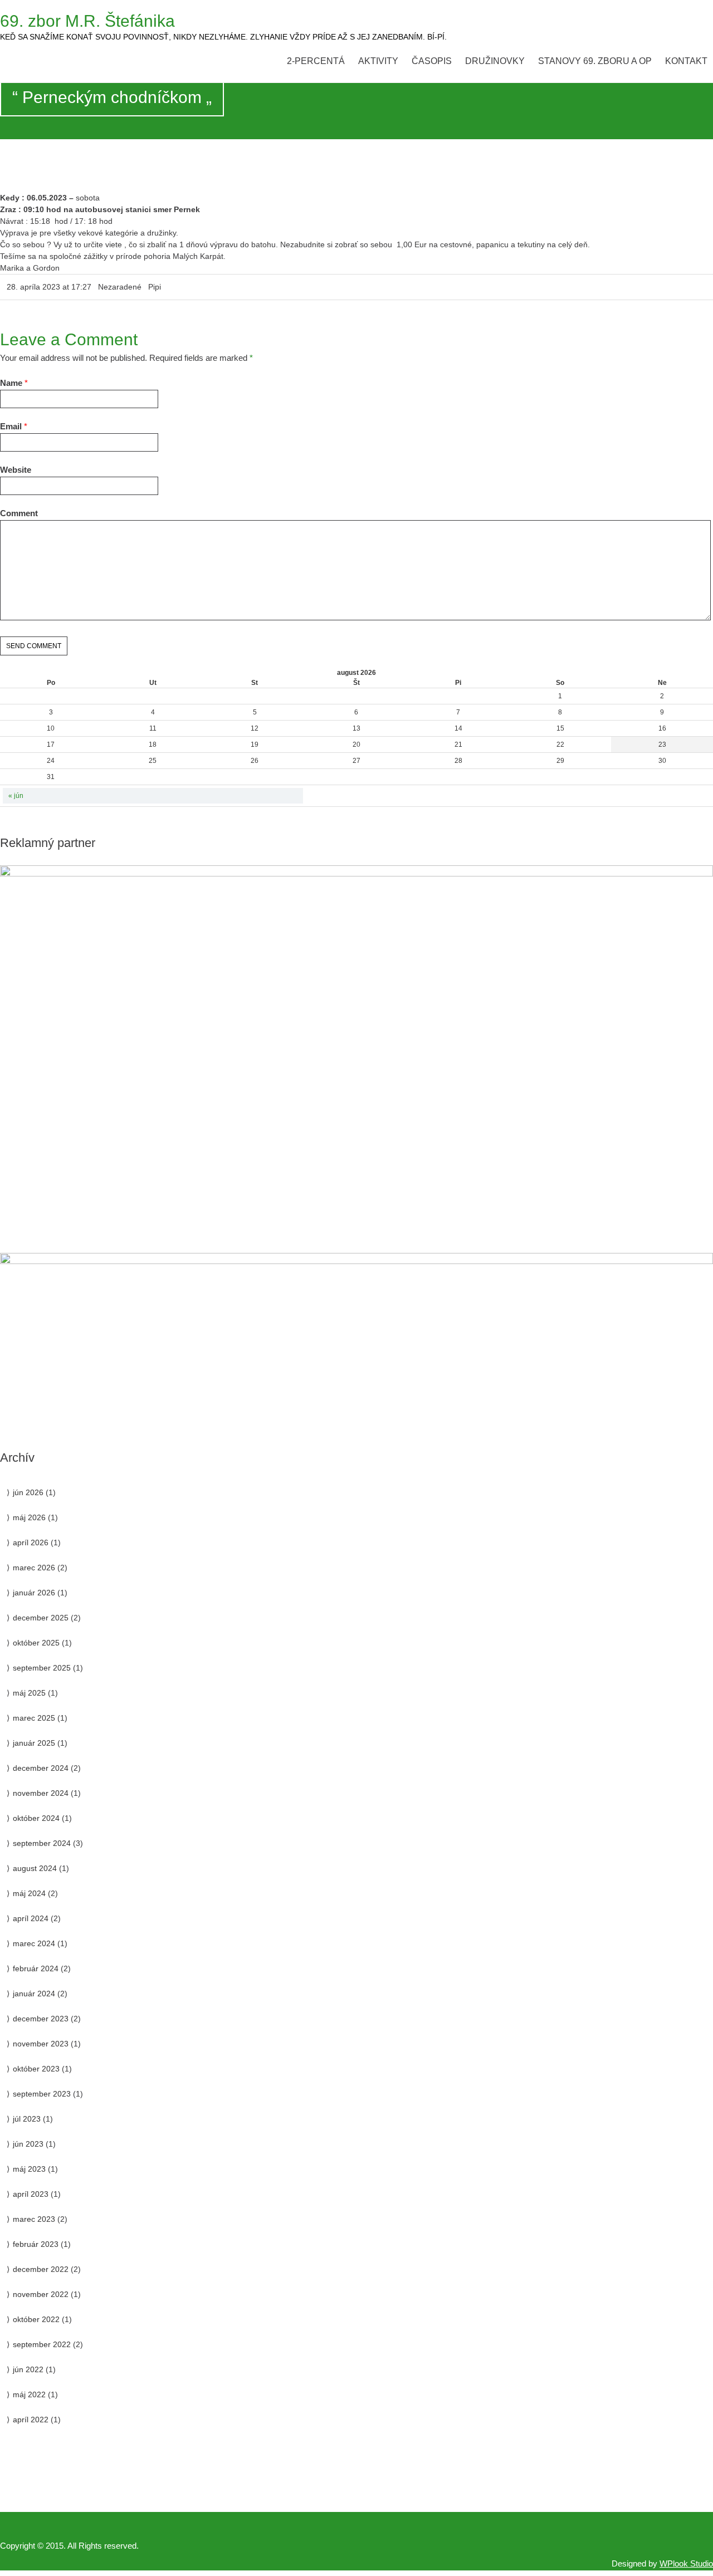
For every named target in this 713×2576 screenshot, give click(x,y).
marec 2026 (34, 1568)
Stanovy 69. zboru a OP (595, 61)
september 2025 (42, 1668)
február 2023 (36, 2244)
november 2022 (41, 2294)
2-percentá (316, 61)
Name (11, 383)
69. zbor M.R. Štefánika (87, 21)
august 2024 (35, 1868)
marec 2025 (34, 1718)
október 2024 (36, 1818)
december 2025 (41, 1618)
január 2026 (34, 1593)
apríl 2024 (31, 1918)
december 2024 (41, 1768)
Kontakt (686, 61)
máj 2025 (29, 1693)
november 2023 (41, 2044)
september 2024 (42, 1843)
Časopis (432, 61)
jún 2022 (28, 2369)
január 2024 (34, 1994)
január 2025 (34, 1743)
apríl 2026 (31, 1542)
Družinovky (495, 61)
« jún (16, 796)
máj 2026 (29, 1517)
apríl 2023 (31, 2194)
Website (16, 470)
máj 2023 (29, 2169)
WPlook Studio (686, 2563)
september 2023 (42, 2094)
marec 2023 (34, 2219)
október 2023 (36, 2069)
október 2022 (36, 2319)
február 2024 (36, 1968)
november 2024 (41, 1793)
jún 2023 (28, 2144)
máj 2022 (29, 2394)
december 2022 (41, 2269)
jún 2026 (28, 1492)
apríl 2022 (31, 2420)
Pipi (155, 287)
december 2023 (41, 2019)
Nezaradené (120, 287)
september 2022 (42, 2344)
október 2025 (36, 1643)
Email (11, 426)
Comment (19, 513)
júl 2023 (27, 2119)
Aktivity (378, 61)
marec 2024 (34, 1943)
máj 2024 (29, 1893)
